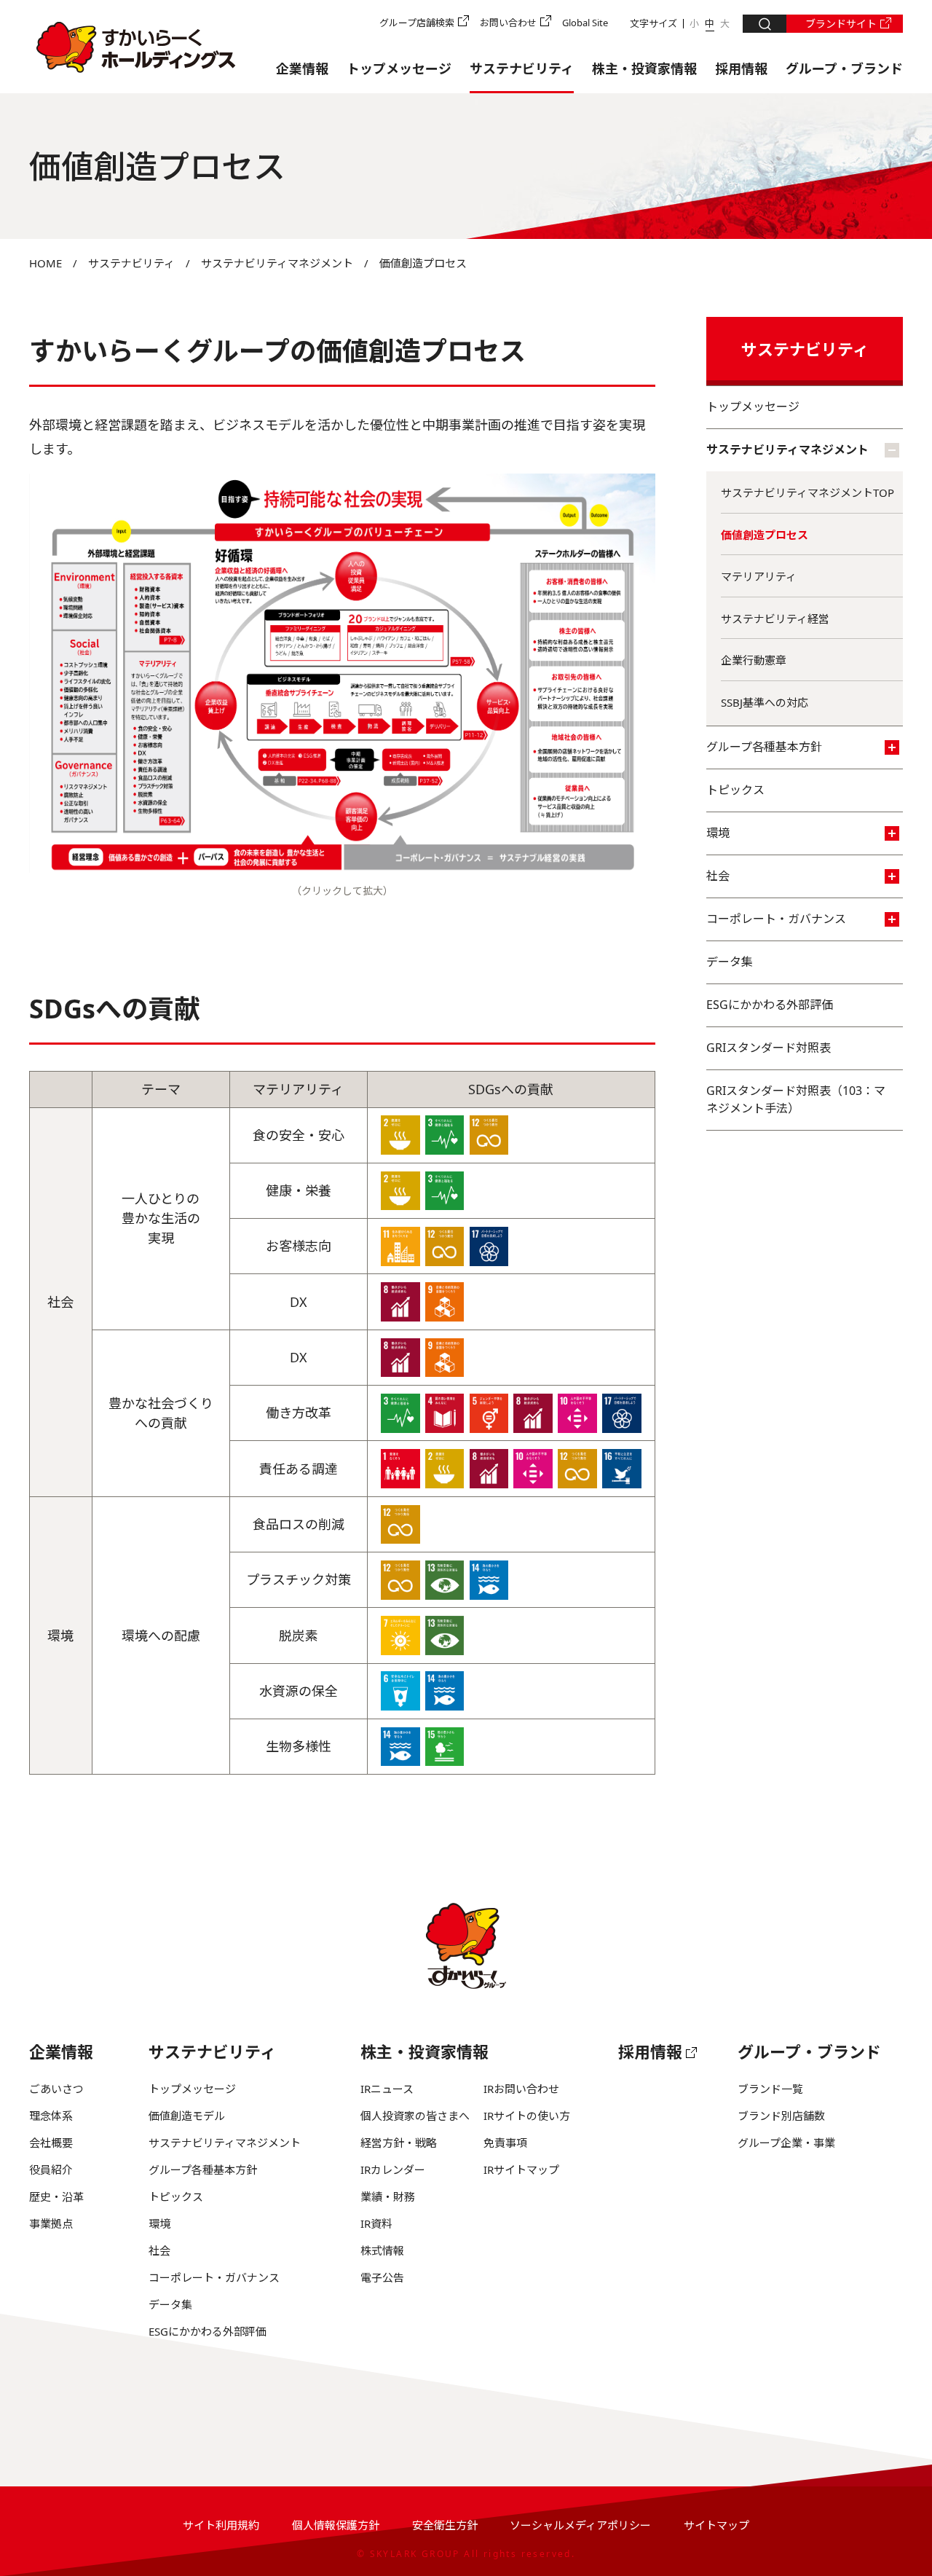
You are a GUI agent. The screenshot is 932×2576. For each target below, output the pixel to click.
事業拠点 (51, 2223)
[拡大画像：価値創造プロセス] (342, 868)
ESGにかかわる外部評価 (770, 1005)
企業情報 (302, 68)
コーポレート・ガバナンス (776, 919)
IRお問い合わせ (521, 2089)
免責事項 (505, 2143)
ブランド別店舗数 (781, 2116)
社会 (718, 876)
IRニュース (387, 2089)
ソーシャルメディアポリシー (580, 2525)
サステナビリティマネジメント (277, 263)
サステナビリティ (522, 68)
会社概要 (51, 2143)
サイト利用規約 (221, 2525)
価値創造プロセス (765, 535)
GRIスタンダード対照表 (769, 1048)
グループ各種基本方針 (764, 747)
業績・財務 (388, 2196)
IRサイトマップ (521, 2169)
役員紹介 (51, 2169)
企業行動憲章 (754, 660)
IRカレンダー (393, 2169)
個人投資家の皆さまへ (415, 2116)
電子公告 (382, 2277)
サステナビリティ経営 (775, 619)
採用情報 (741, 68)
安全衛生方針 (445, 2525)
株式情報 (382, 2250)
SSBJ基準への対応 (765, 702)
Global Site (585, 23)
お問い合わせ (508, 23)
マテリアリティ (759, 576)
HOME (46, 263)
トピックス (735, 790)
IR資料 (376, 2223)
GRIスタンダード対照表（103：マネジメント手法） (796, 1099)
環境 (718, 833)
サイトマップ (716, 2525)
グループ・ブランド (844, 68)
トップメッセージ (399, 68)
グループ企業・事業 (786, 2143)
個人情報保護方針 (336, 2525)
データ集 (730, 962)
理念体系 (51, 2116)
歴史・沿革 (56, 2196)
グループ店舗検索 (417, 23)
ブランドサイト (841, 24)
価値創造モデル (187, 2116)
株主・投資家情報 (644, 68)
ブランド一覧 (770, 2089)
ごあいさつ (56, 2089)
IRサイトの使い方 (527, 2116)
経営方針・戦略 (399, 2143)
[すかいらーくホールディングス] (136, 47)
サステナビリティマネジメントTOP (807, 492)
